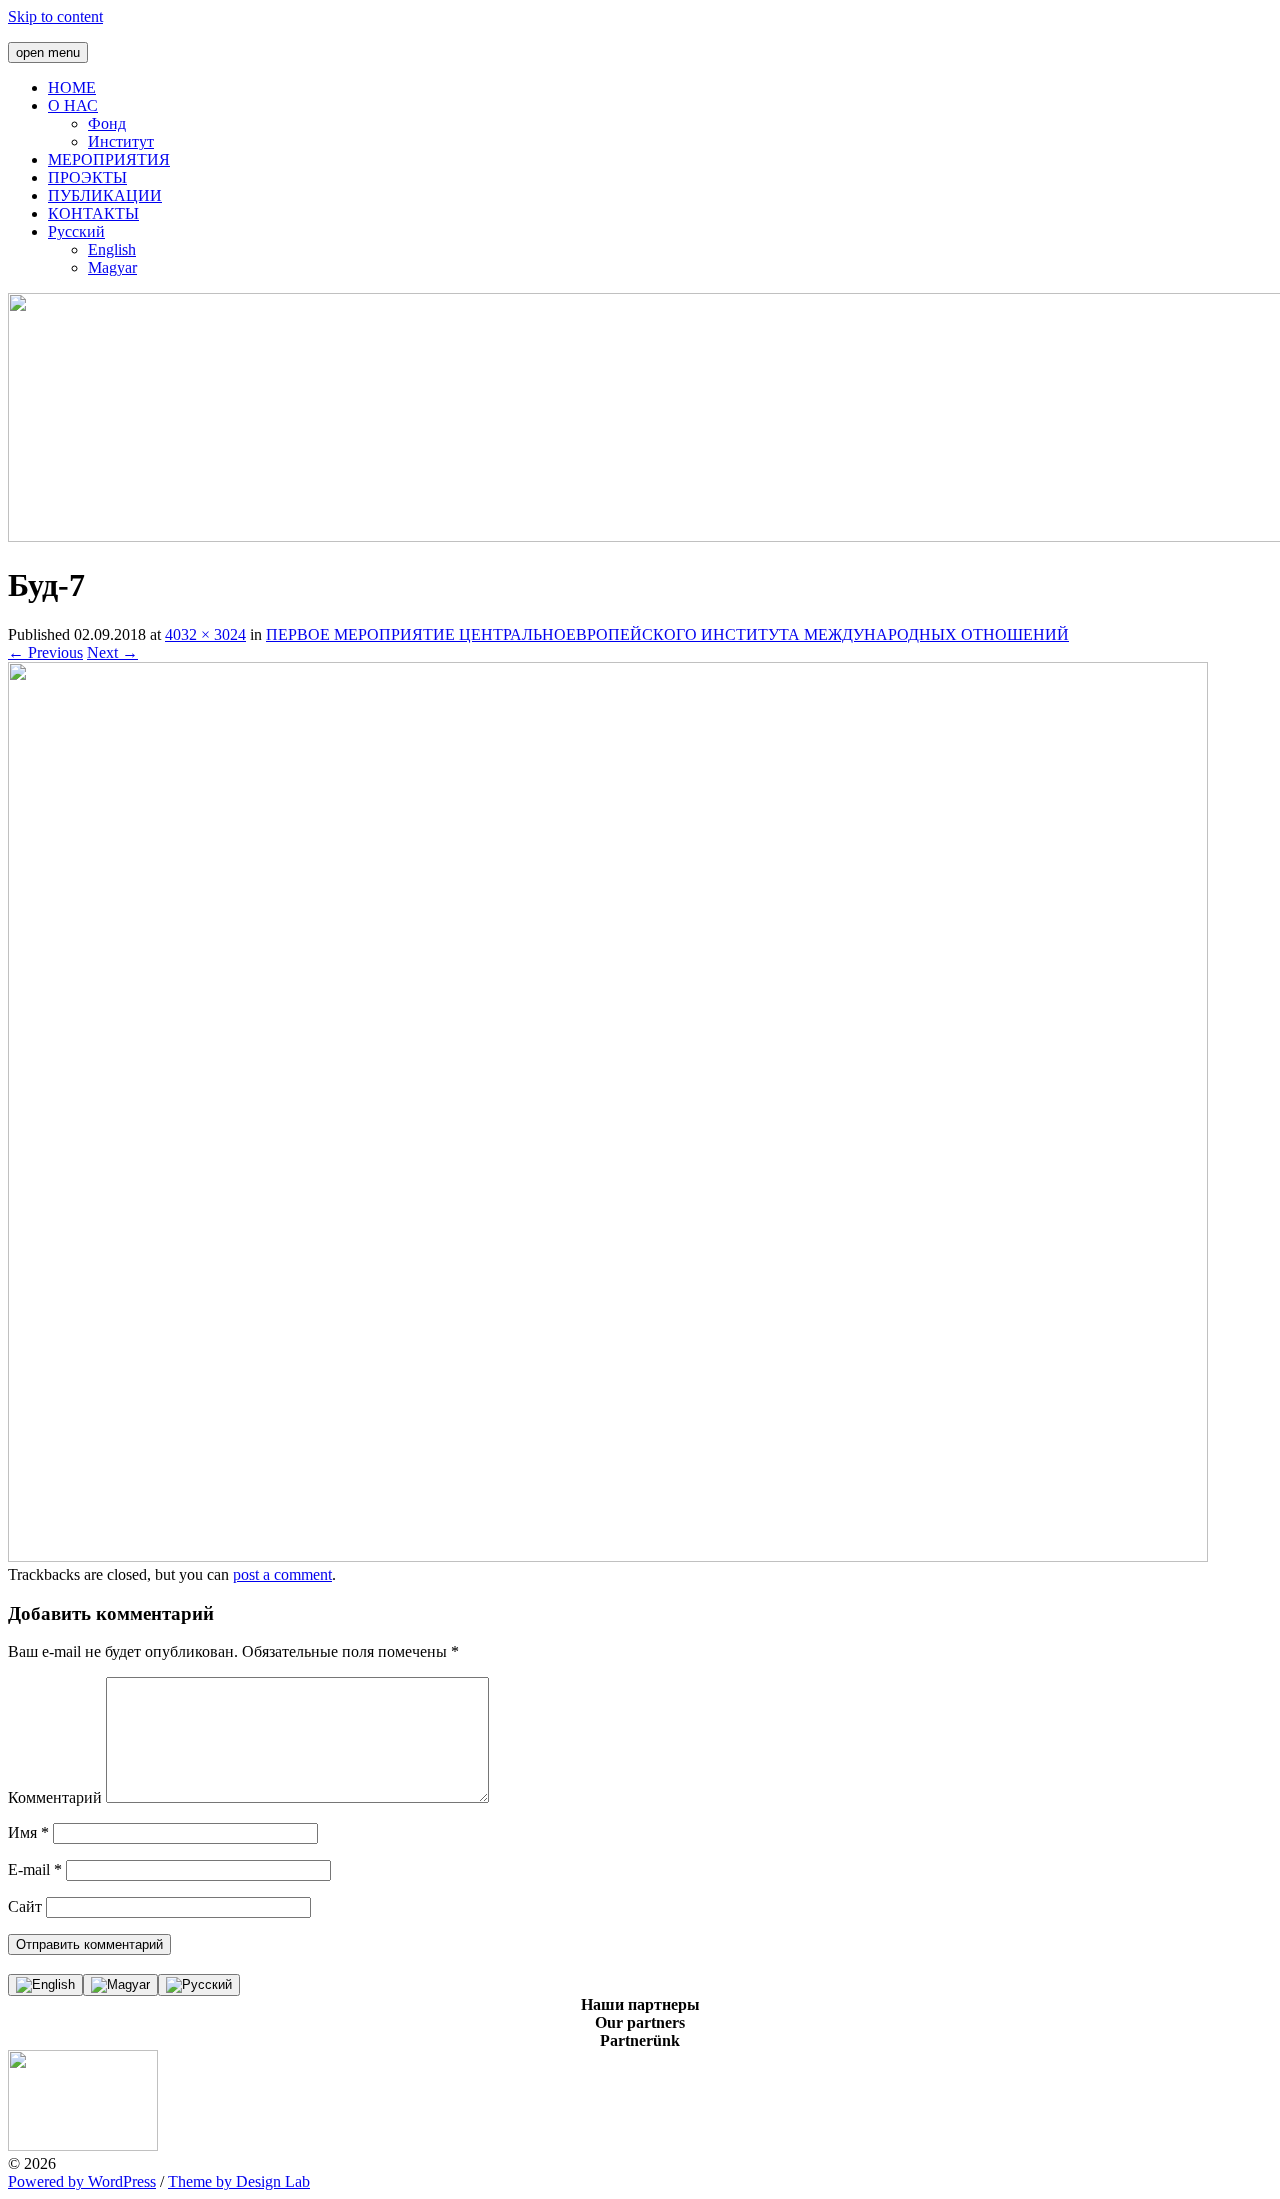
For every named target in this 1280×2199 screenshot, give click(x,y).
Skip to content (55, 16)
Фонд (107, 123)
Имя (28, 1832)
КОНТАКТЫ (93, 213)
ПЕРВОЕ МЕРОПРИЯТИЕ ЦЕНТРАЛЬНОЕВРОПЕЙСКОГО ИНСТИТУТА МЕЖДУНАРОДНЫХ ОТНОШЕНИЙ (667, 634)
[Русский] (199, 1985)
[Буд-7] (608, 1556)
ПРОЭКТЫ (87, 177)
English (112, 249)
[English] (45, 1985)
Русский (76, 231)
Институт (121, 141)
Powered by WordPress (82, 2181)
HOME (72, 87)
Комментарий (55, 1797)
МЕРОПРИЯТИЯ (109, 159)
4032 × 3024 (205, 634)
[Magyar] (120, 1985)
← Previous (45, 652)
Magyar (112, 267)
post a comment (282, 1574)
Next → (112, 652)
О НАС (73, 105)
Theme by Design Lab (239, 2181)
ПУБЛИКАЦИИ (105, 195)
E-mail (35, 1869)
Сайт (25, 1906)
